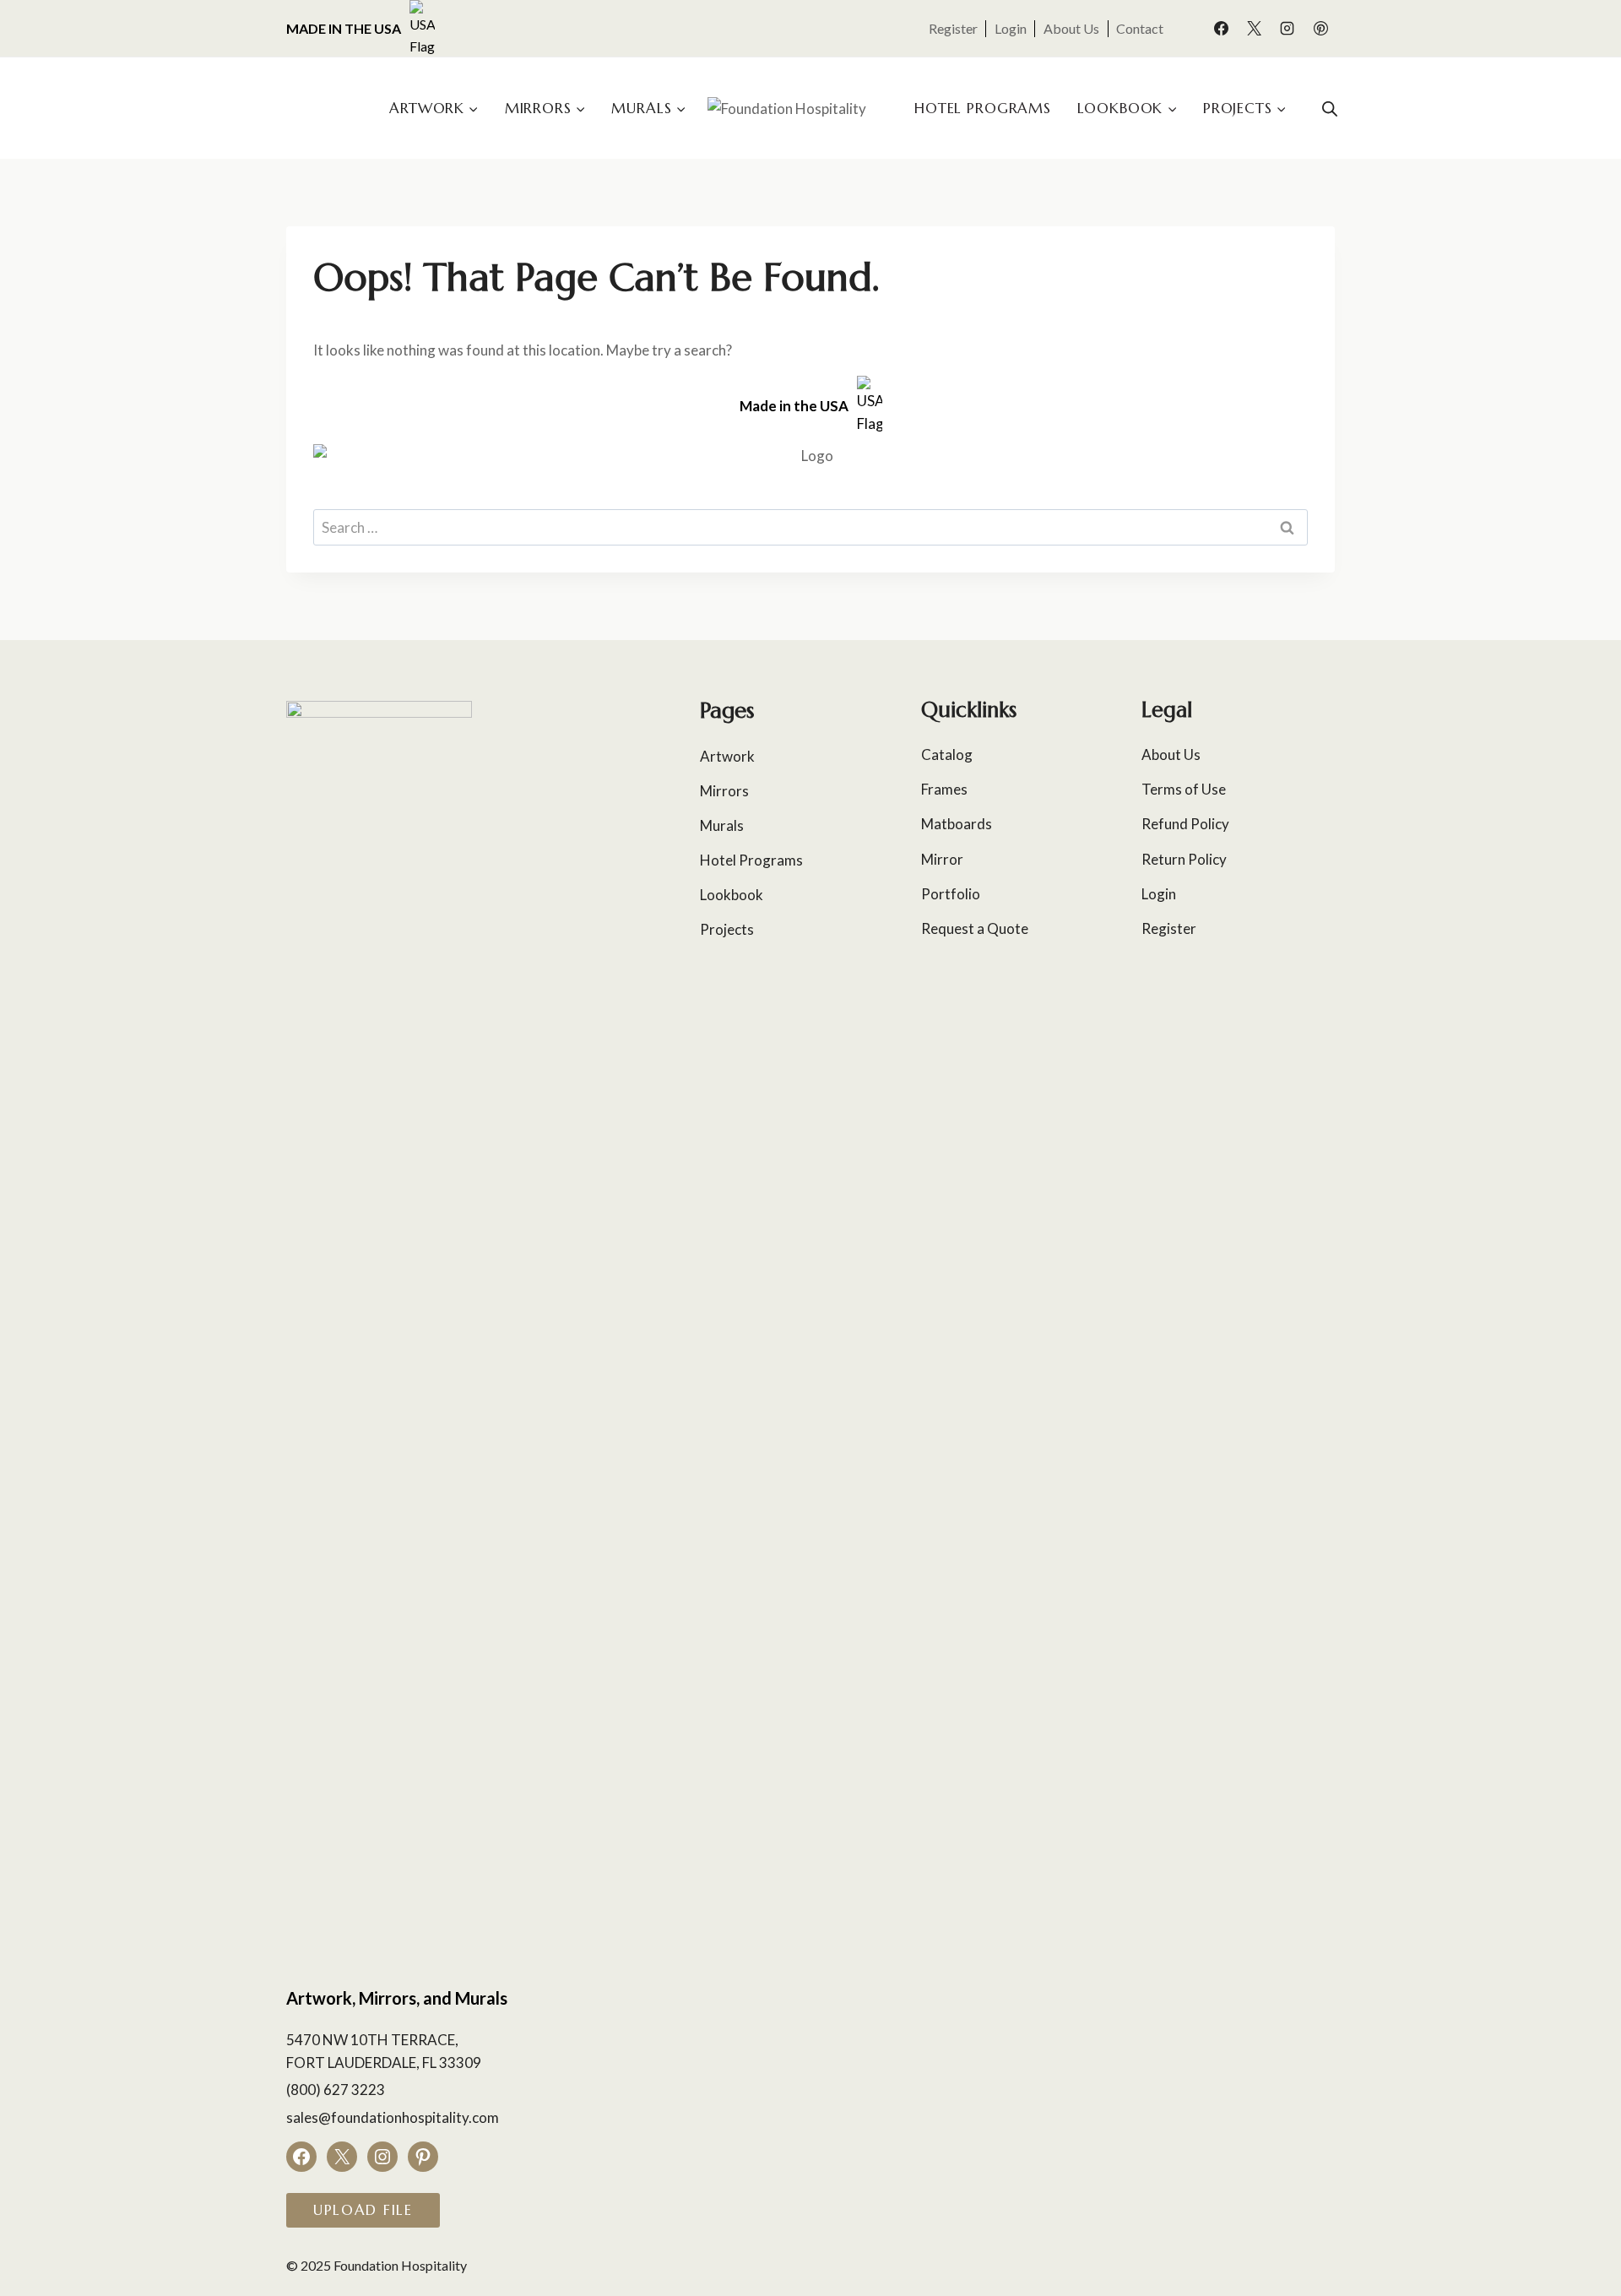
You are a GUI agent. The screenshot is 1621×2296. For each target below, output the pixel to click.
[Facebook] (1222, 29)
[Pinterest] (1320, 29)
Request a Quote (975, 928)
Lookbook (732, 895)
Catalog (947, 754)
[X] (1255, 29)
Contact (1140, 28)
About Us (1071, 28)
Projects (727, 929)
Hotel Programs (983, 108)
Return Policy (1184, 859)
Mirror (942, 859)
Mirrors (724, 791)
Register (953, 28)
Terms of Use (1184, 789)
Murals (722, 825)
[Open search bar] (1330, 109)
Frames (944, 789)
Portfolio (951, 894)
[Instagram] (1288, 29)
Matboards (957, 824)
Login (1011, 28)
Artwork (727, 756)
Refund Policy (1185, 824)
